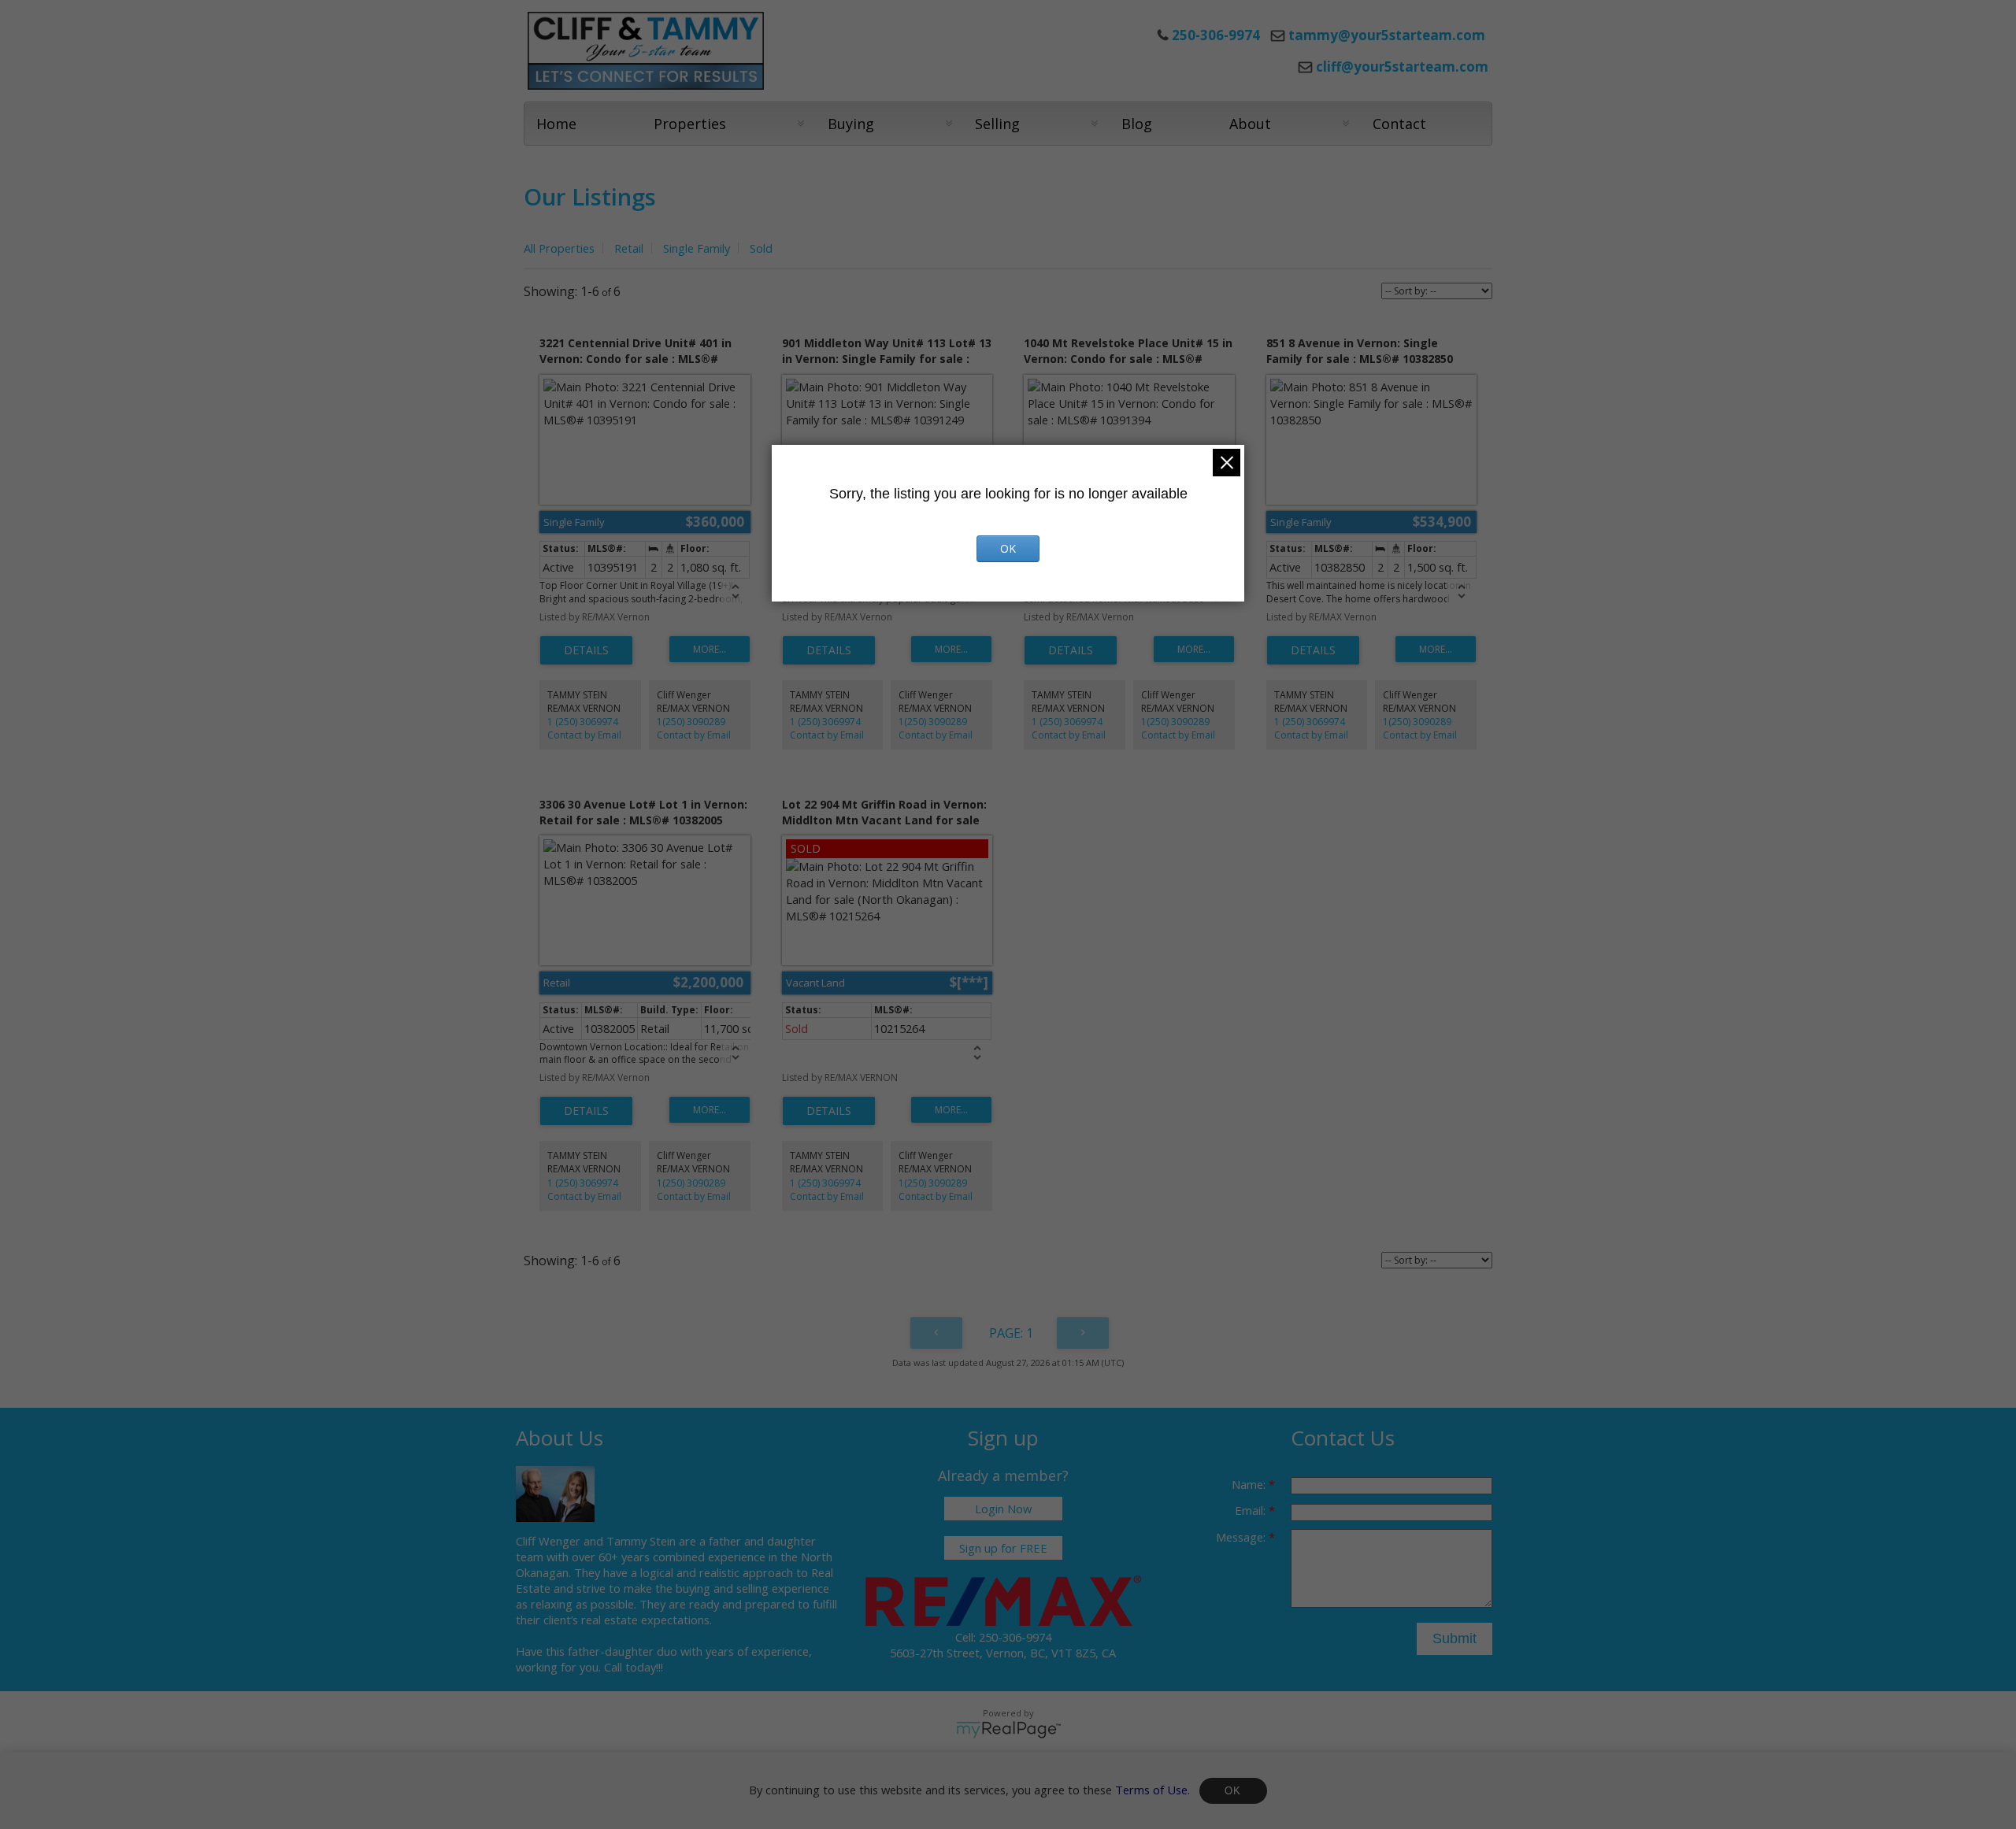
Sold (761, 248)
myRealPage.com (1008, 1730)
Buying (851, 124)
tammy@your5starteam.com (1387, 35)
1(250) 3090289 (691, 722)
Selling (997, 124)
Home (556, 124)
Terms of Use (1151, 1789)
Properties (690, 124)
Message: (1242, 1537)
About (1250, 124)
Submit (1455, 1638)
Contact (1399, 124)
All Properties (559, 248)
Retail (629, 248)
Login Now (1003, 1509)
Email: (1252, 1510)
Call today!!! (634, 1667)
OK (1233, 1791)
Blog (1137, 124)
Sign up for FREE (1003, 1548)
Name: (1250, 1484)
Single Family (697, 248)
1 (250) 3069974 (583, 722)
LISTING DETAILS (586, 650)
